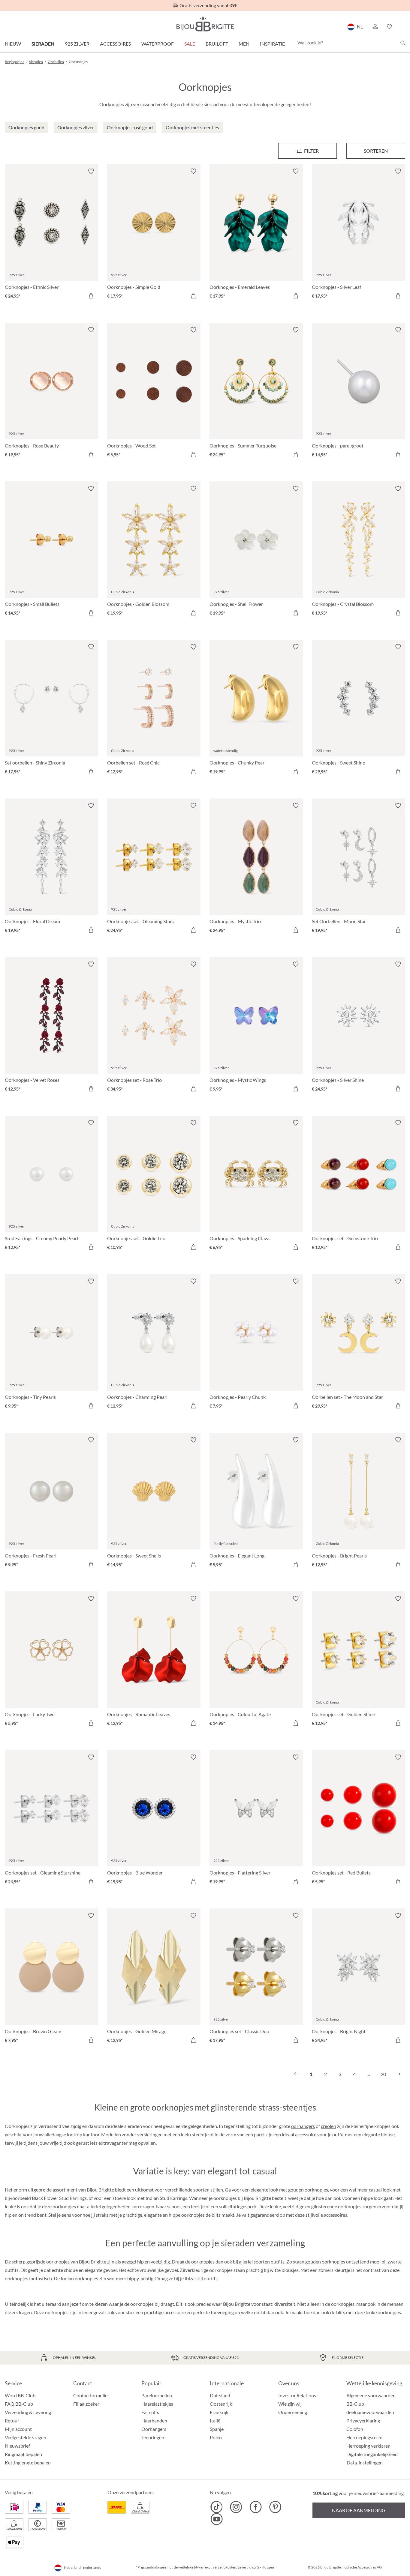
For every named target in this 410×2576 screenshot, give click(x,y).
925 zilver (77, 44)
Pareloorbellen (157, 2395)
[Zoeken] (403, 43)
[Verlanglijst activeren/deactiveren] (91, 171)
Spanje (217, 2429)
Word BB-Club (20, 2395)
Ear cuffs (150, 2412)
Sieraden (43, 44)
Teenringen (153, 2437)
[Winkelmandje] (403, 27)
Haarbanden (154, 2420)
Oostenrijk (221, 2404)
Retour (12, 2420)
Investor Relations (297, 2395)
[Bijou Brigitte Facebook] (256, 2507)
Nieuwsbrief (17, 2446)
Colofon (355, 2429)
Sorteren (376, 151)
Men (244, 44)
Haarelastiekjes (157, 2404)
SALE (190, 44)
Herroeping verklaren (368, 2446)
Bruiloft (217, 44)
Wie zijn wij (290, 2404)
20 (383, 2074)
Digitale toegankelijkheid (372, 2454)
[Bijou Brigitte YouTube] (217, 2519)
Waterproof (158, 44)
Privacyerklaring (363, 2420)
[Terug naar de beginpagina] (205, 24)
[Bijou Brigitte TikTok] (217, 2507)
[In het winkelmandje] (91, 296)
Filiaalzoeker (86, 2404)
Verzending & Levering (28, 2412)
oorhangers (303, 2126)
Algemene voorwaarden (371, 2395)
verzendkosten (225, 2567)
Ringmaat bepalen (23, 2454)
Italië (215, 2420)
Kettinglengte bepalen (28, 2462)
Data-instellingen (365, 2463)
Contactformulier (91, 2395)
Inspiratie (272, 44)
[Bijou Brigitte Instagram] (236, 2507)
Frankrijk (219, 2412)
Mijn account (18, 2429)
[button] (375, 27)
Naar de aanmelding (359, 2510)
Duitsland (220, 2395)
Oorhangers (154, 2429)
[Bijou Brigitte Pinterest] (275, 2507)
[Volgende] (398, 2074)
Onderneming (293, 2412)
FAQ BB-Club (19, 2404)
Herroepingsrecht (365, 2437)
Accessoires (115, 44)
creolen (329, 2126)
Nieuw (13, 44)
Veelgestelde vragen (26, 2437)
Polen (216, 2437)
